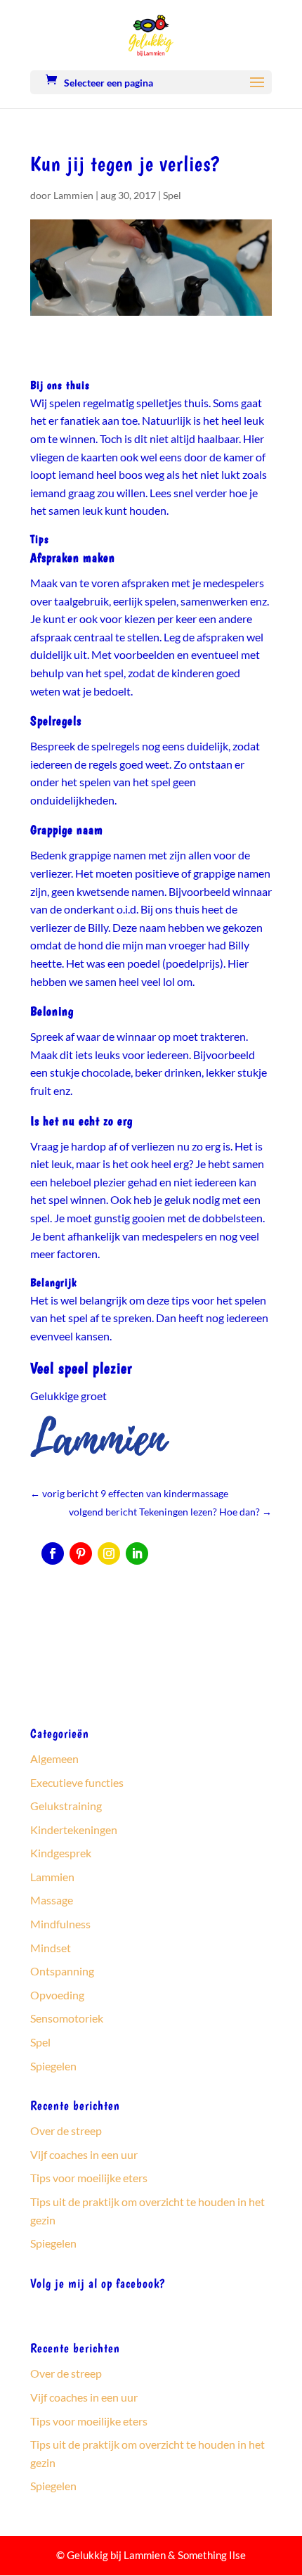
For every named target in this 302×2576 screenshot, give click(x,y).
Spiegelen (53, 2066)
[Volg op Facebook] (53, 1553)
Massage (52, 1900)
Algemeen (54, 1758)
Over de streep (66, 2130)
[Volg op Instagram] (109, 1553)
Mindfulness (60, 1924)
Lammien (73, 195)
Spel (172, 195)
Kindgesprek (61, 1853)
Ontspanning (62, 1971)
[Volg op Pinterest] (81, 1553)
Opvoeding (57, 1995)
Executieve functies (77, 1782)
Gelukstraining (66, 1806)
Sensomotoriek (67, 2018)
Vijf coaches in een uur (84, 2154)
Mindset (51, 1948)
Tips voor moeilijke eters (89, 2178)
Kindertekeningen (74, 1830)
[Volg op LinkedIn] (137, 1553)
